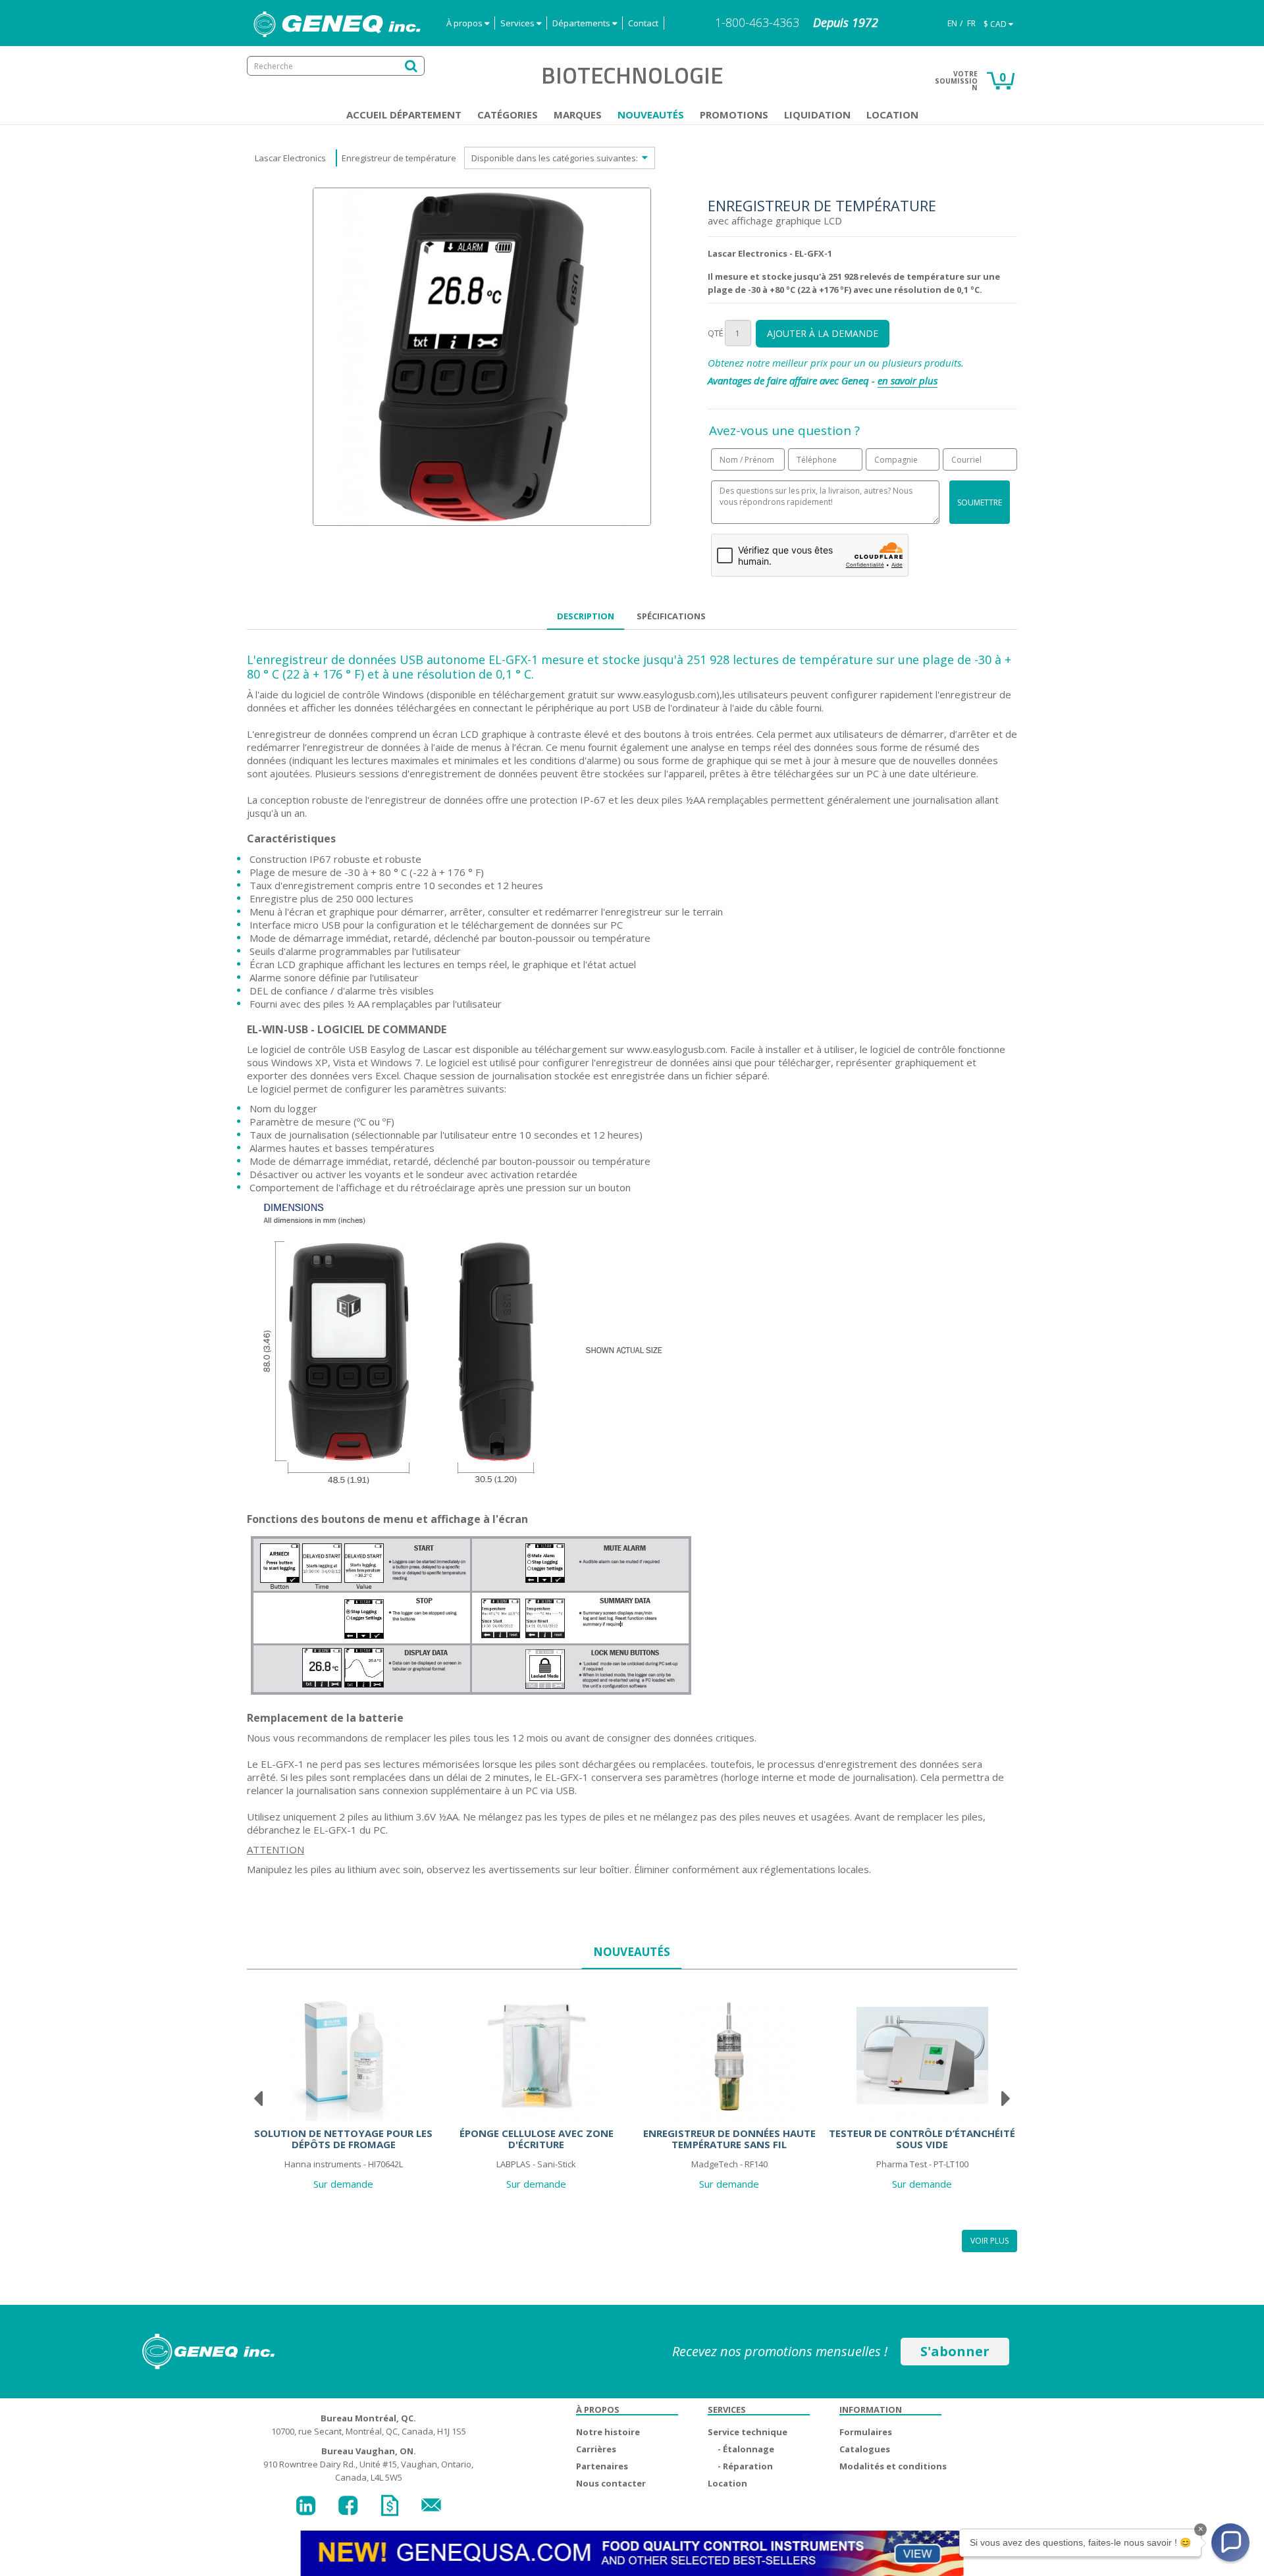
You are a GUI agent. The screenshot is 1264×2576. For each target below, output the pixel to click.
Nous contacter (611, 2483)
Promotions (734, 115)
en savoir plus (908, 380)
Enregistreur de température (399, 158)
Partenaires (602, 2466)
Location (892, 115)
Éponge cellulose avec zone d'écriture (537, 2139)
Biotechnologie (632, 75)
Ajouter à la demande (823, 333)
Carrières (596, 2449)
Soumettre (980, 502)
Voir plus (989, 2241)
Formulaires (866, 2432)
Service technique (748, 2432)
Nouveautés (651, 115)
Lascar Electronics (290, 158)
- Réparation (745, 2466)
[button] (1230, 2542)
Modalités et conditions (893, 2466)
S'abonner (955, 2351)
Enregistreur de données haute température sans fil (729, 2139)
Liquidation (817, 115)
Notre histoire (608, 2432)
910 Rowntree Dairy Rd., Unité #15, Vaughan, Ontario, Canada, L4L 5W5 (368, 2464)
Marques (578, 115)
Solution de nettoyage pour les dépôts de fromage (343, 2139)
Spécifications (671, 616)
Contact (643, 23)
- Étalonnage (746, 2449)
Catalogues (865, 2449)
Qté (716, 333)
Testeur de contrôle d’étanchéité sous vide (922, 2139)
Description (586, 616)
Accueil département (404, 115)
